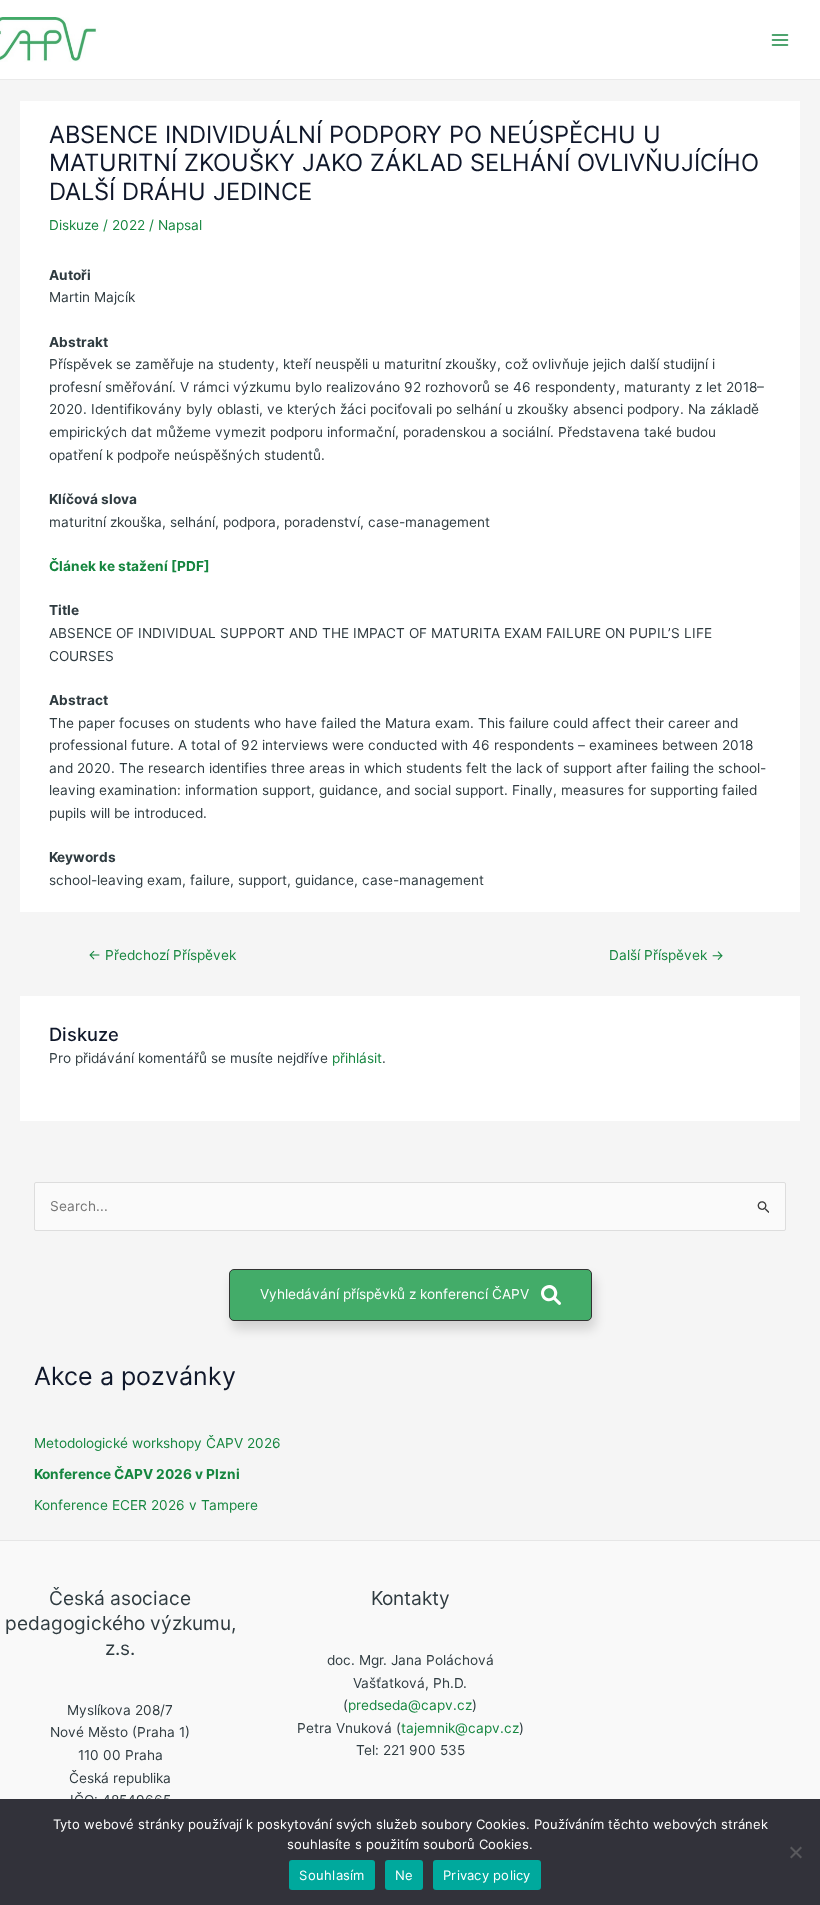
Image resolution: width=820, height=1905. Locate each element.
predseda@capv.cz (410, 1705)
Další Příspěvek (666, 955)
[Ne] (795, 1852)
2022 (128, 225)
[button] (410, 1295)
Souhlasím (331, 1875)
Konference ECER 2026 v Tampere (146, 1505)
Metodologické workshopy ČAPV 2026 (157, 1443)
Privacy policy (487, 1875)
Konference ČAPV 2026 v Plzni (137, 1474)
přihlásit (357, 1058)
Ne (404, 1875)
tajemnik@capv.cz (460, 1728)
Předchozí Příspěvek (162, 955)
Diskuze (74, 225)
